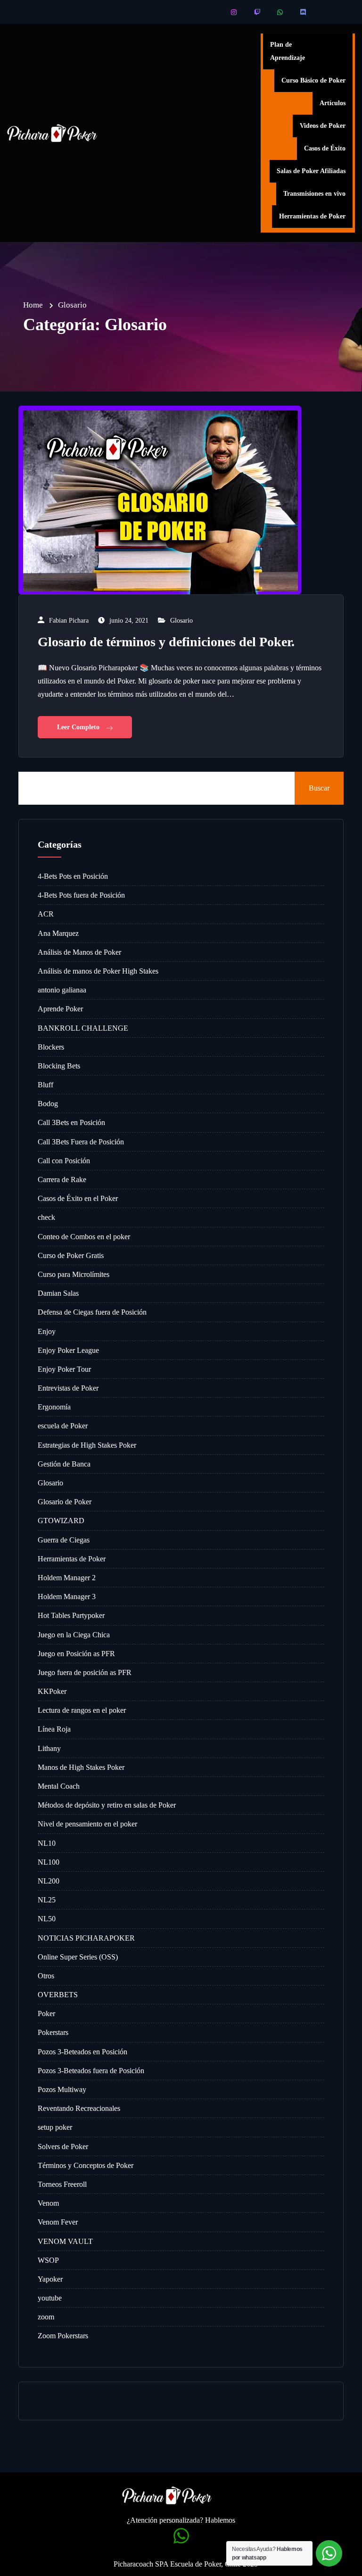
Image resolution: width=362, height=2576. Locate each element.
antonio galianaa (62, 990)
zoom (46, 2317)
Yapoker (50, 2279)
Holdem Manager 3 (67, 1596)
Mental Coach (59, 1786)
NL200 (49, 1881)
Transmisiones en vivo (314, 194)
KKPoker (52, 1691)
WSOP (48, 2260)
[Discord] (304, 12)
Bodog (48, 1104)
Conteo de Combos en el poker (84, 1237)
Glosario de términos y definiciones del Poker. (166, 642)
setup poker (55, 2127)
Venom (48, 2203)
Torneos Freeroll (62, 2184)
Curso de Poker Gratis (71, 1255)
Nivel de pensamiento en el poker (87, 1824)
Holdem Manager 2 (67, 1578)
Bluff (45, 1085)
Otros (46, 1976)
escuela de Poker (63, 1426)
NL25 (47, 1900)
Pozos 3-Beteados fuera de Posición (91, 2071)
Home (33, 305)
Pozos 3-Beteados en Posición (82, 2052)
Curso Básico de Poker (313, 80)
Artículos (333, 103)
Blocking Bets (59, 1066)
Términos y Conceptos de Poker (86, 2165)
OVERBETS (58, 1995)
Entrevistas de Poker (68, 1388)
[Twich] (258, 12)
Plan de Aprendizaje (288, 51)
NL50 (47, 1919)
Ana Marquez (58, 933)
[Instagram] (234, 12)
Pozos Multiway (62, 2089)
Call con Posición (64, 1161)
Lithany (49, 1748)
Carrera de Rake (62, 1180)
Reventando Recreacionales (79, 2108)
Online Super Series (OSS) (78, 1957)
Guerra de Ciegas (64, 1540)
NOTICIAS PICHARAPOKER (86, 1938)
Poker (46, 2013)
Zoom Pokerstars (63, 2336)
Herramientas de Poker (312, 216)
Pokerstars (53, 2032)
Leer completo (79, 727)
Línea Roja (54, 1729)
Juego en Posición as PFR (76, 1654)
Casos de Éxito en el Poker (78, 1198)
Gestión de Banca (64, 1464)
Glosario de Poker (65, 1502)
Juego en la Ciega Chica (74, 1635)
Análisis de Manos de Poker (79, 952)
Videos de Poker (323, 126)
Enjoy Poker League (68, 1350)
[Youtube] (211, 12)
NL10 (47, 1843)
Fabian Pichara (69, 621)
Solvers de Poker (63, 2147)
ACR (46, 914)
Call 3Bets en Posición (71, 1122)
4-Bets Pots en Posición (73, 876)
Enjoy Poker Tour (64, 1369)
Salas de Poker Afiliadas (311, 171)
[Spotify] (327, 12)
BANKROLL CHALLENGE (83, 1028)
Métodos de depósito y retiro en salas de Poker (107, 1805)
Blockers (51, 1047)
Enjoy (47, 1331)
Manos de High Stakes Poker (81, 1767)
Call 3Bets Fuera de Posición (81, 1142)
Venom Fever (58, 2222)
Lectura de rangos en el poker (82, 1710)
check (46, 1217)
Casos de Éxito (325, 148)
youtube (50, 2298)
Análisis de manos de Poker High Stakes (98, 971)
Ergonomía (54, 1407)
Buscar (319, 788)
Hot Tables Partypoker (71, 1615)
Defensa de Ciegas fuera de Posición (92, 1312)
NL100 (49, 1862)
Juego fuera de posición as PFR (85, 1672)
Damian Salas (58, 1293)
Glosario (181, 621)
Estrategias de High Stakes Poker (87, 1445)
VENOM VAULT (65, 2241)
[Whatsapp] (281, 12)
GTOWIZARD (61, 1521)
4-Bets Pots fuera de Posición (81, 895)
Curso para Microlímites (74, 1274)
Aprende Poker (60, 1009)
